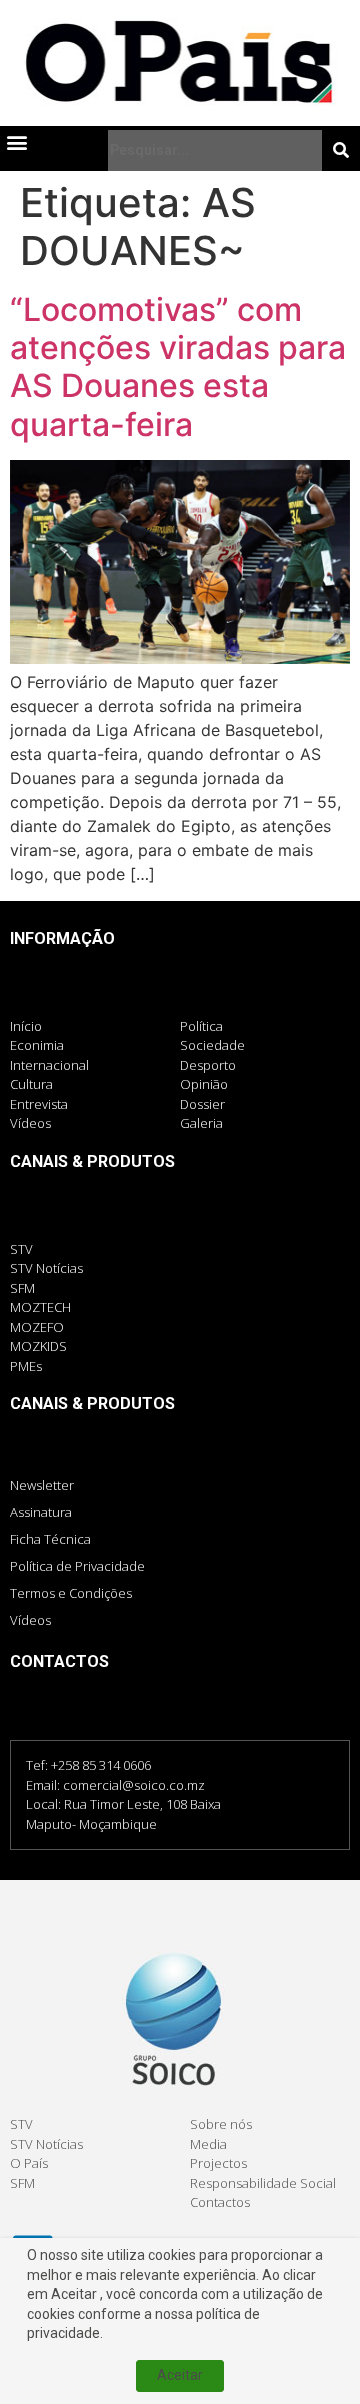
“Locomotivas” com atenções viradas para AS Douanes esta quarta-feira (178, 367)
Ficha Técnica (50, 1539)
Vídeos (30, 1620)
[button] (16, 142)
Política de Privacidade (77, 1566)
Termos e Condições (71, 1593)
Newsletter (42, 1485)
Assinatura (41, 1512)
